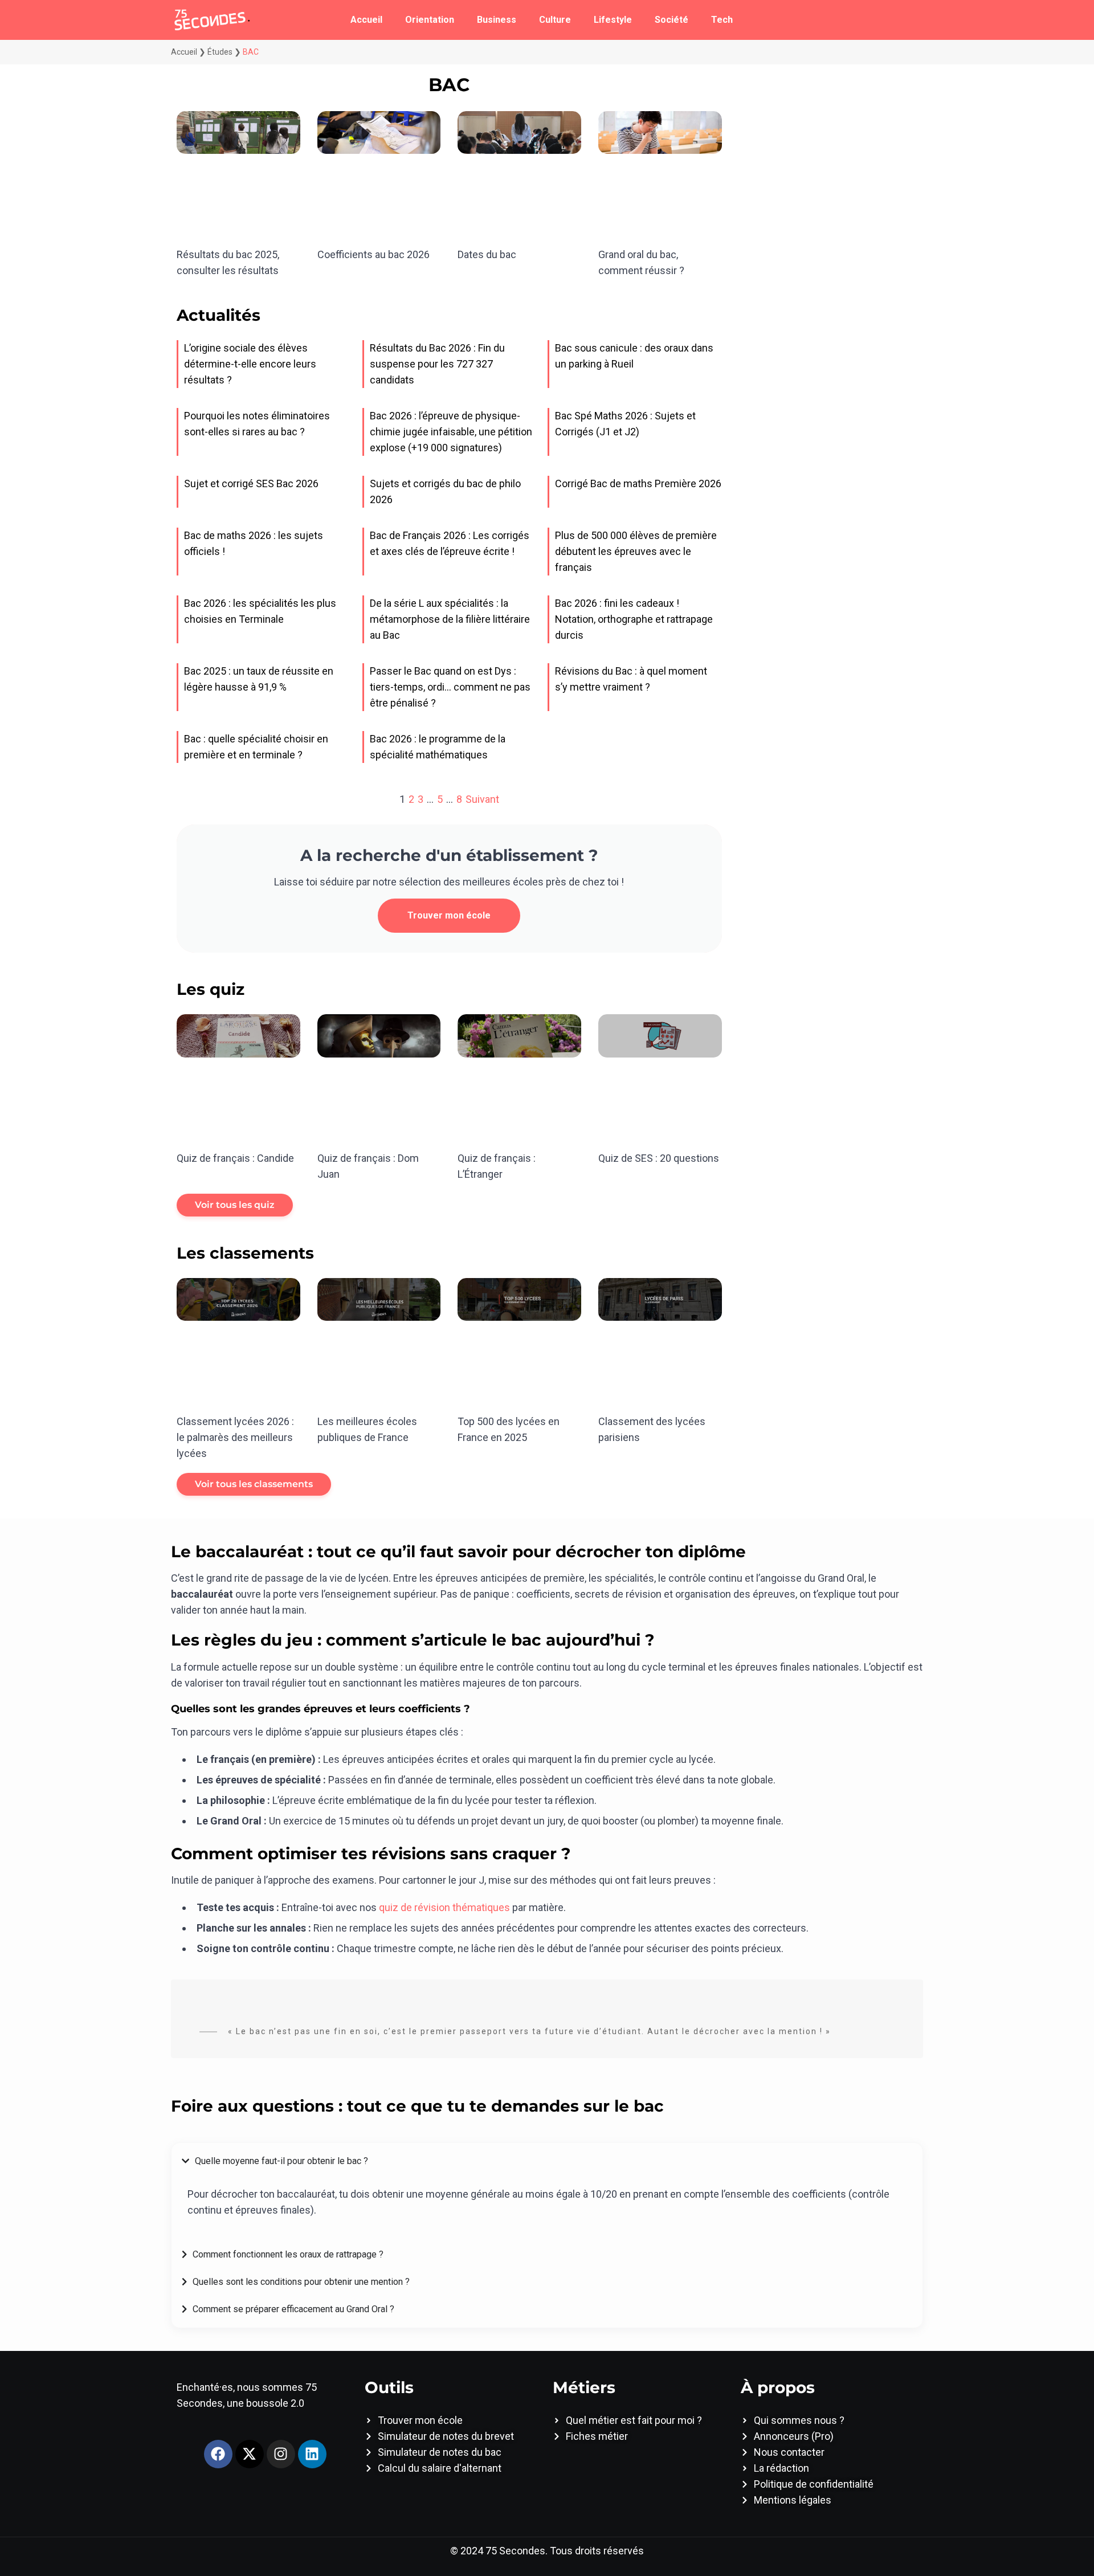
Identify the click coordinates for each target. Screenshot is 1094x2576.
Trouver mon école (449, 915)
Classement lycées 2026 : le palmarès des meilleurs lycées (235, 1437)
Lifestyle (613, 20)
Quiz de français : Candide (235, 1158)
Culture (555, 20)
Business (497, 20)
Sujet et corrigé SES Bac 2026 (251, 483)
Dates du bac (487, 254)
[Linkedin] (312, 2454)
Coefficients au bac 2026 (373, 254)
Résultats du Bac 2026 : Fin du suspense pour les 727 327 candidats (437, 364)
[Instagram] (281, 2454)
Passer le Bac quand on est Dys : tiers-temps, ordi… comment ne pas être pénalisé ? (450, 687)
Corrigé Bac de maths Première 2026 (638, 483)
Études (220, 52)
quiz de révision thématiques (444, 1907)
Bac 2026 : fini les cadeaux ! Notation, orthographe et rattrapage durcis (634, 619)
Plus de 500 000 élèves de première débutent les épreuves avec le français (636, 551)
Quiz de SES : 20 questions (659, 1158)
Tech (722, 20)
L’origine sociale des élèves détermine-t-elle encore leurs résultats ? (250, 364)
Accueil (366, 20)
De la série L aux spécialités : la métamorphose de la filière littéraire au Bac (450, 619)
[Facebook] (218, 2454)
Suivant (482, 799)
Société (671, 20)
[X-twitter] (250, 2454)
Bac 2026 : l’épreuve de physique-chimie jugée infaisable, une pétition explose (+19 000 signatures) (451, 432)
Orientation (430, 20)
